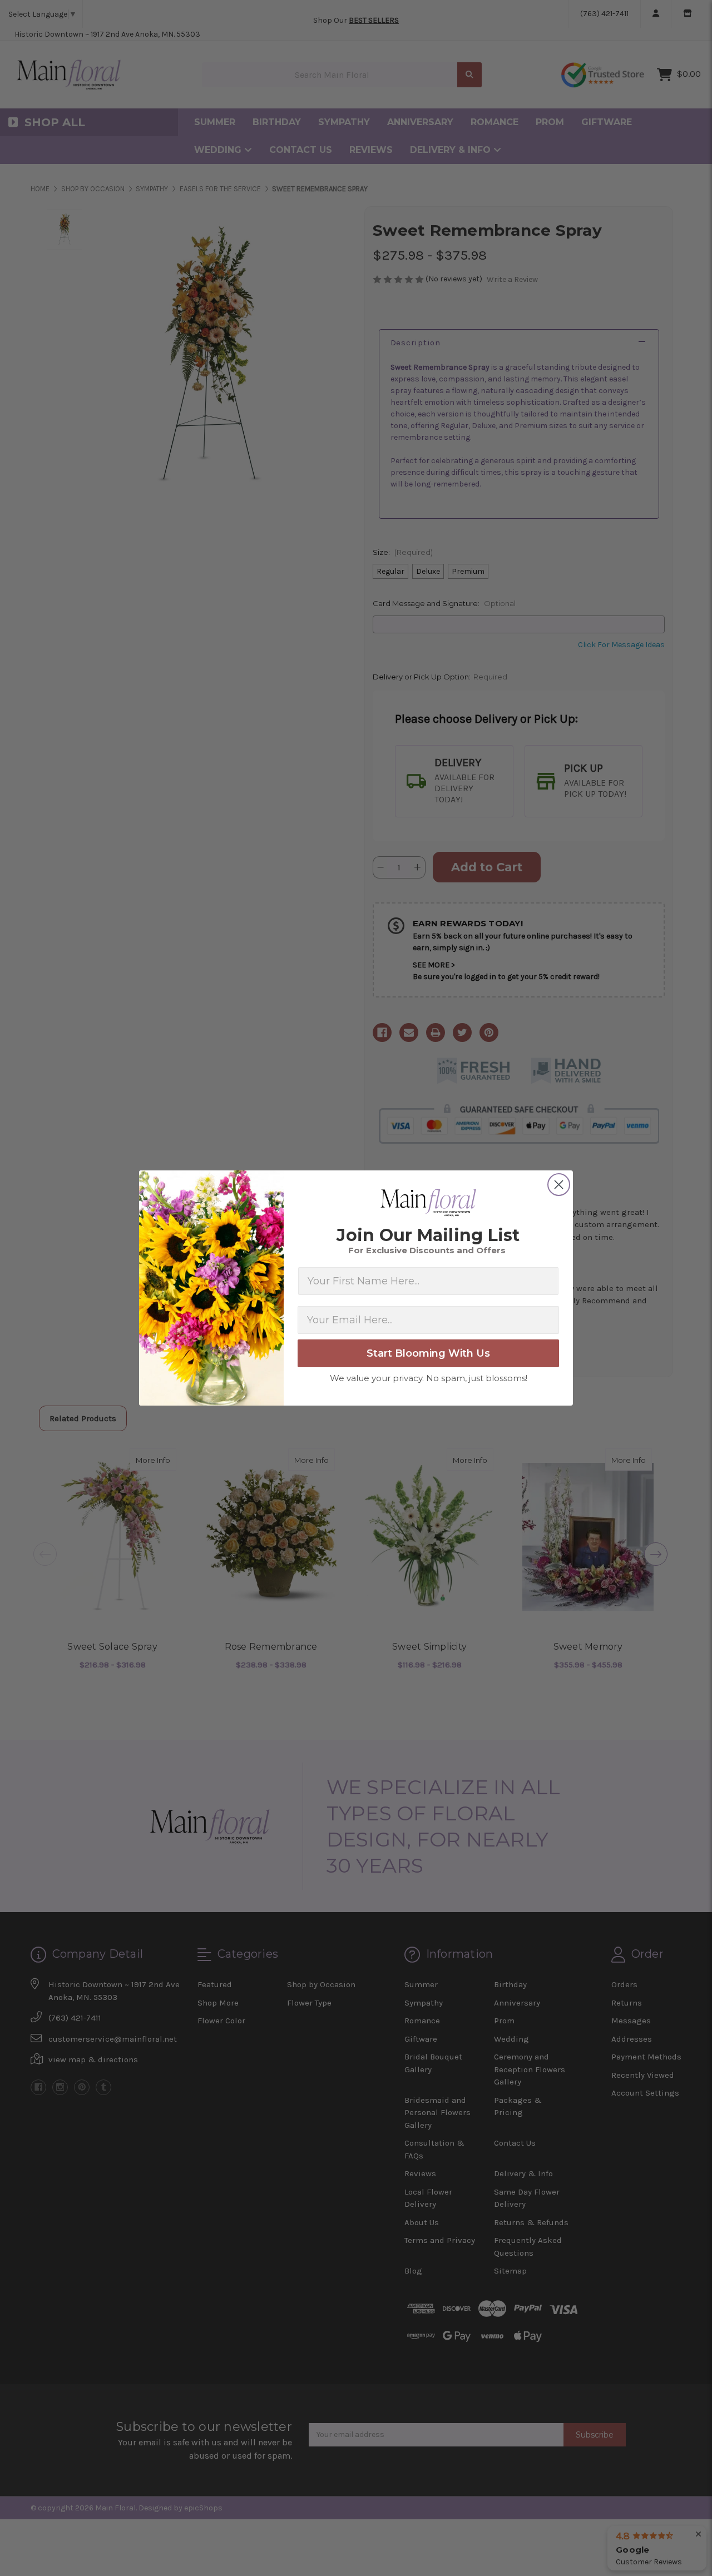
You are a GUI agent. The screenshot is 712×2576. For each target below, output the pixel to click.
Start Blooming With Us (428, 1353)
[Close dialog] (559, 1185)
